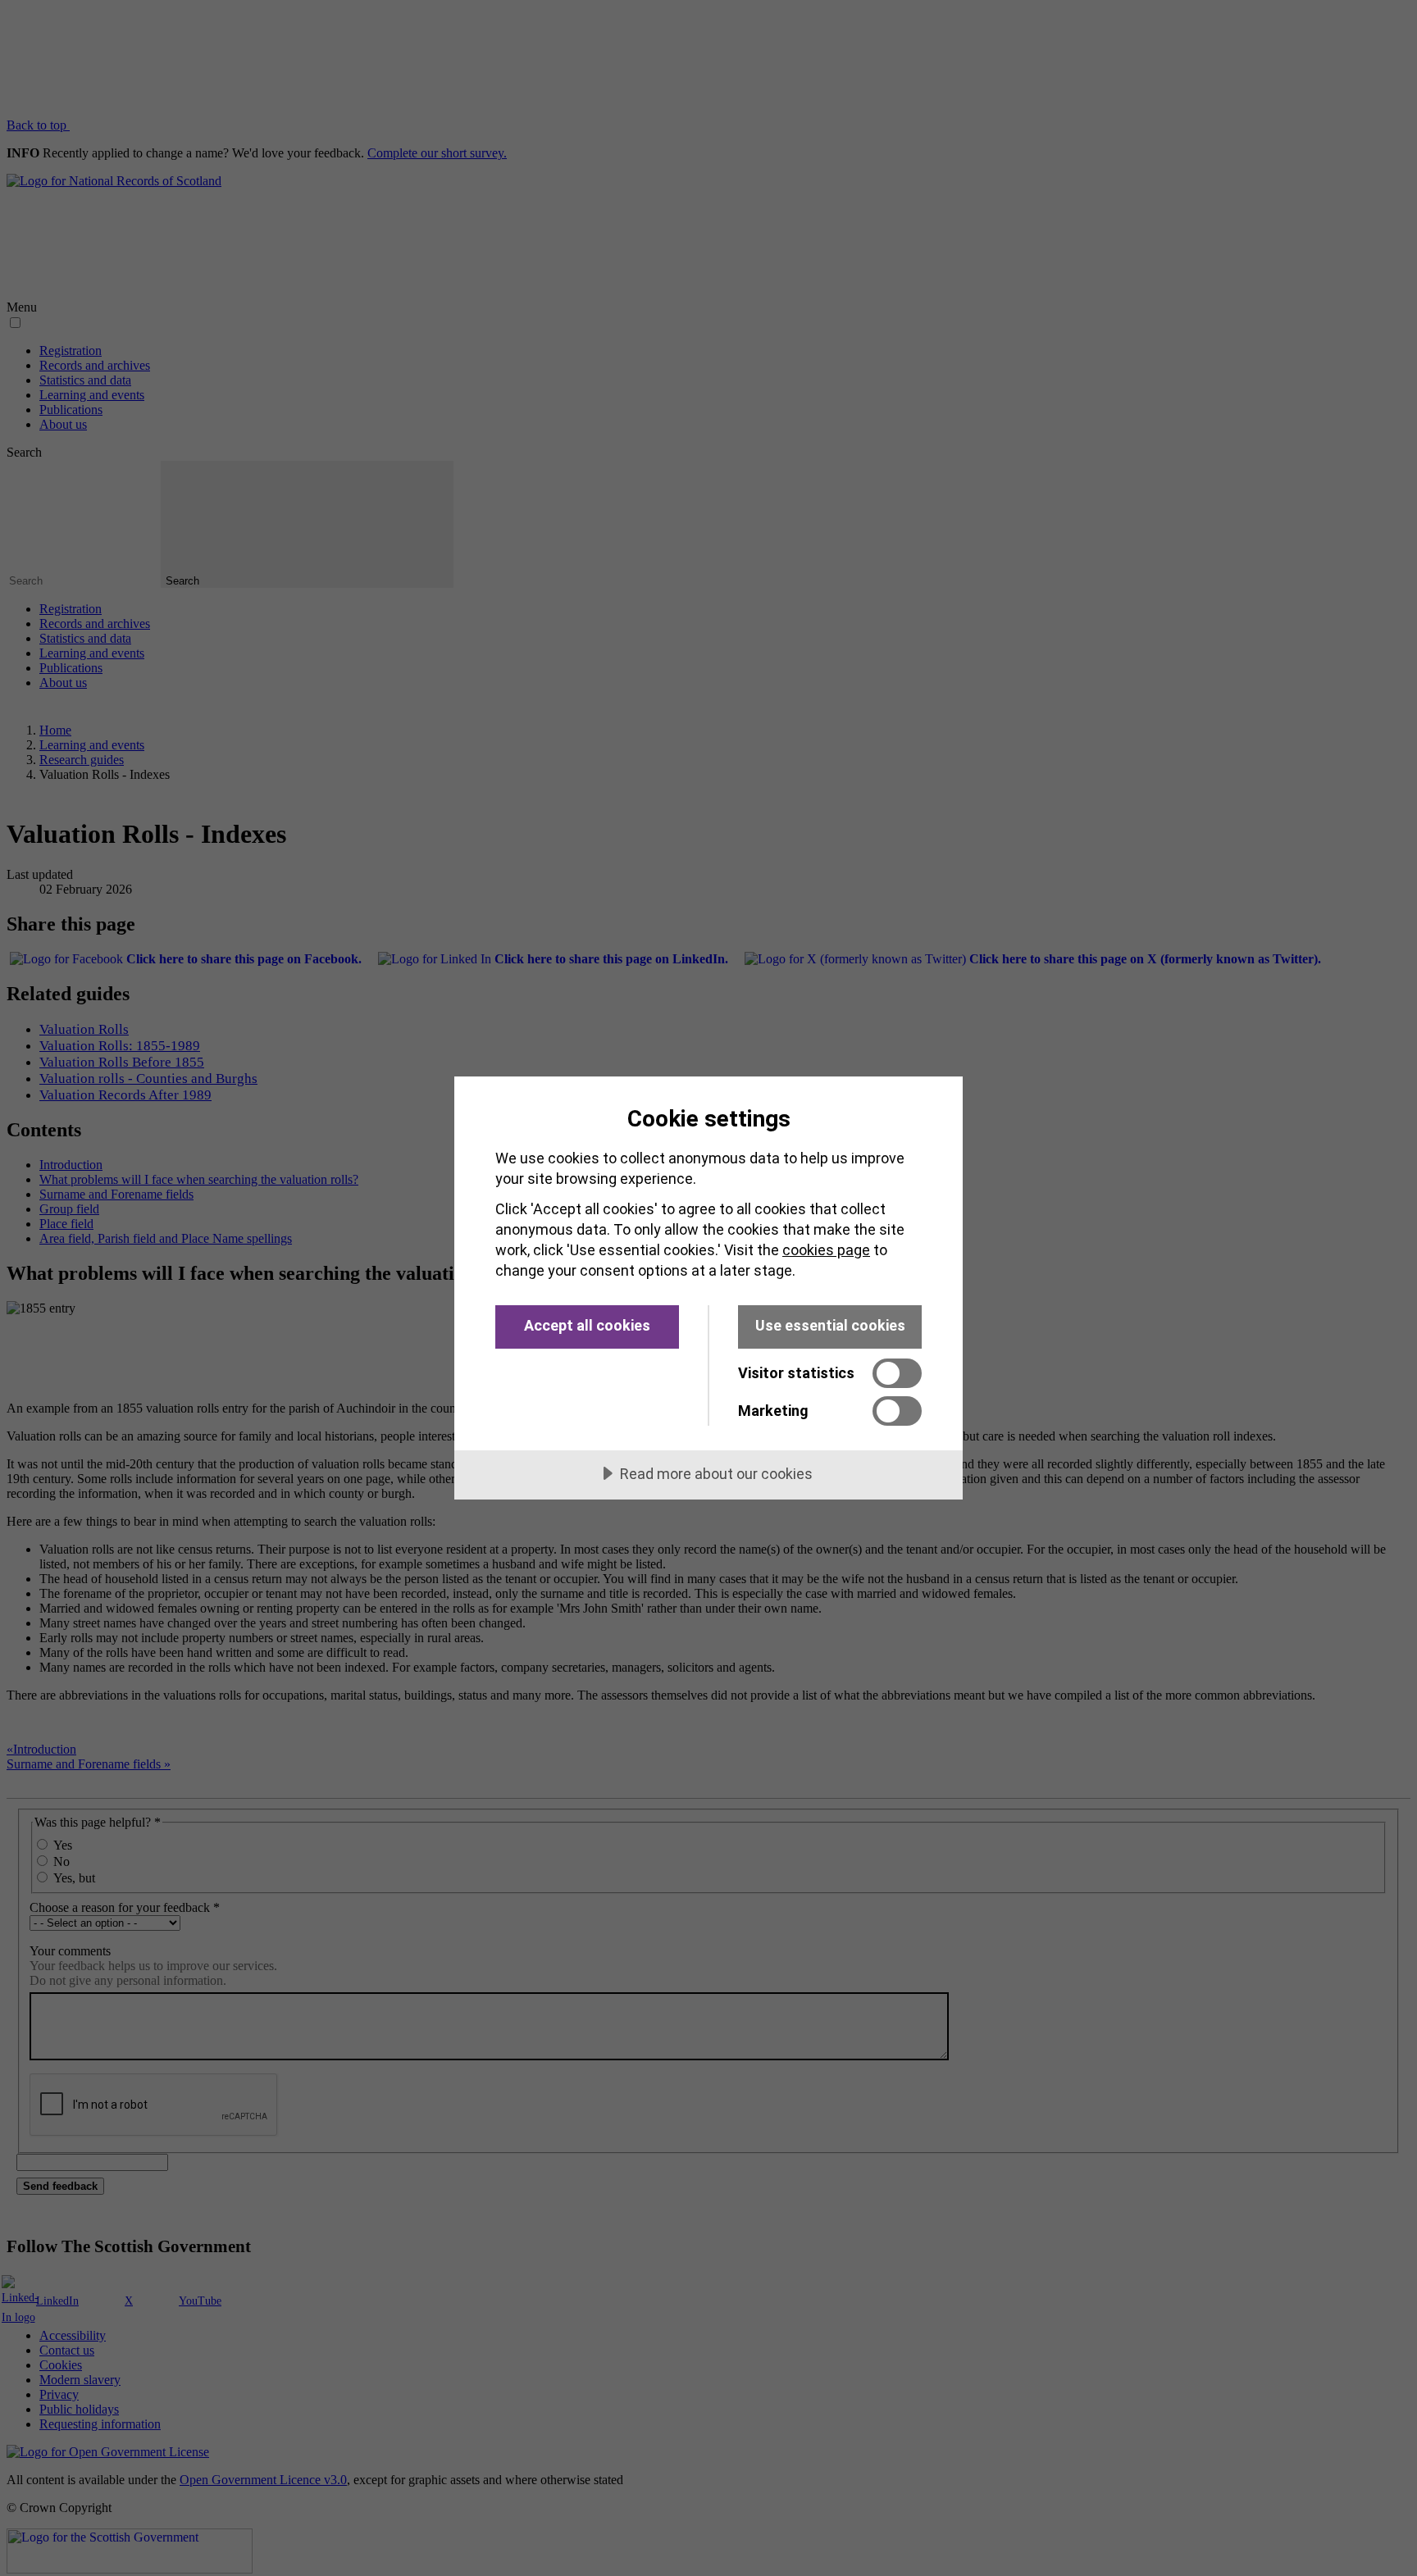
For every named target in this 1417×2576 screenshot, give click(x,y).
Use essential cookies (830, 1325)
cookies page (826, 1250)
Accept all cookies (587, 1325)
